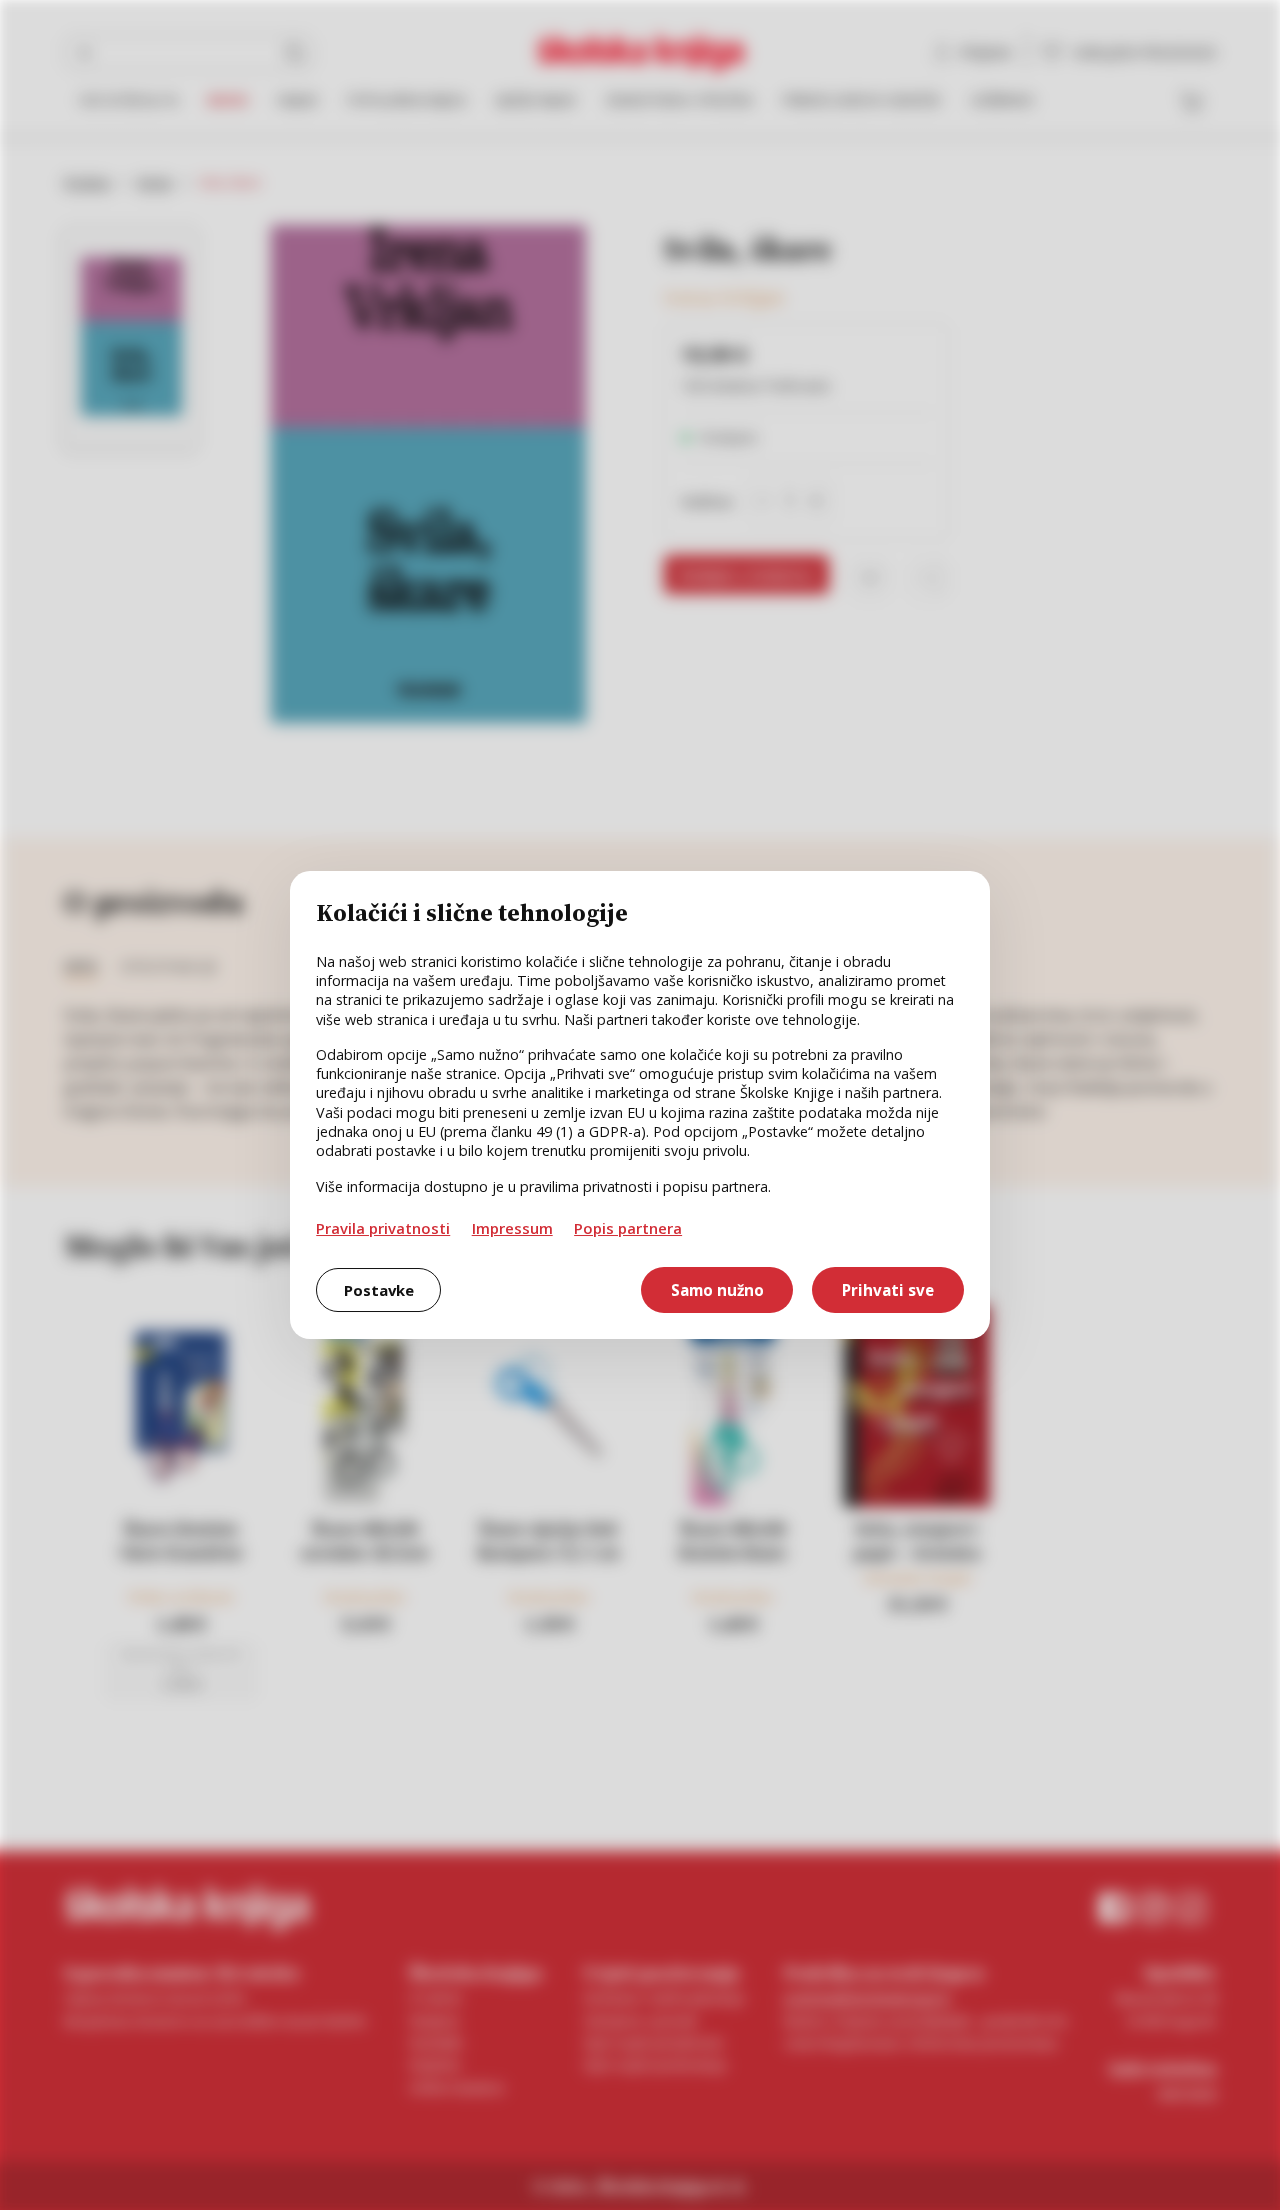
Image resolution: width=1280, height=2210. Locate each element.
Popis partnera (628, 1228)
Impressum (512, 1228)
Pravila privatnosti (383, 1228)
